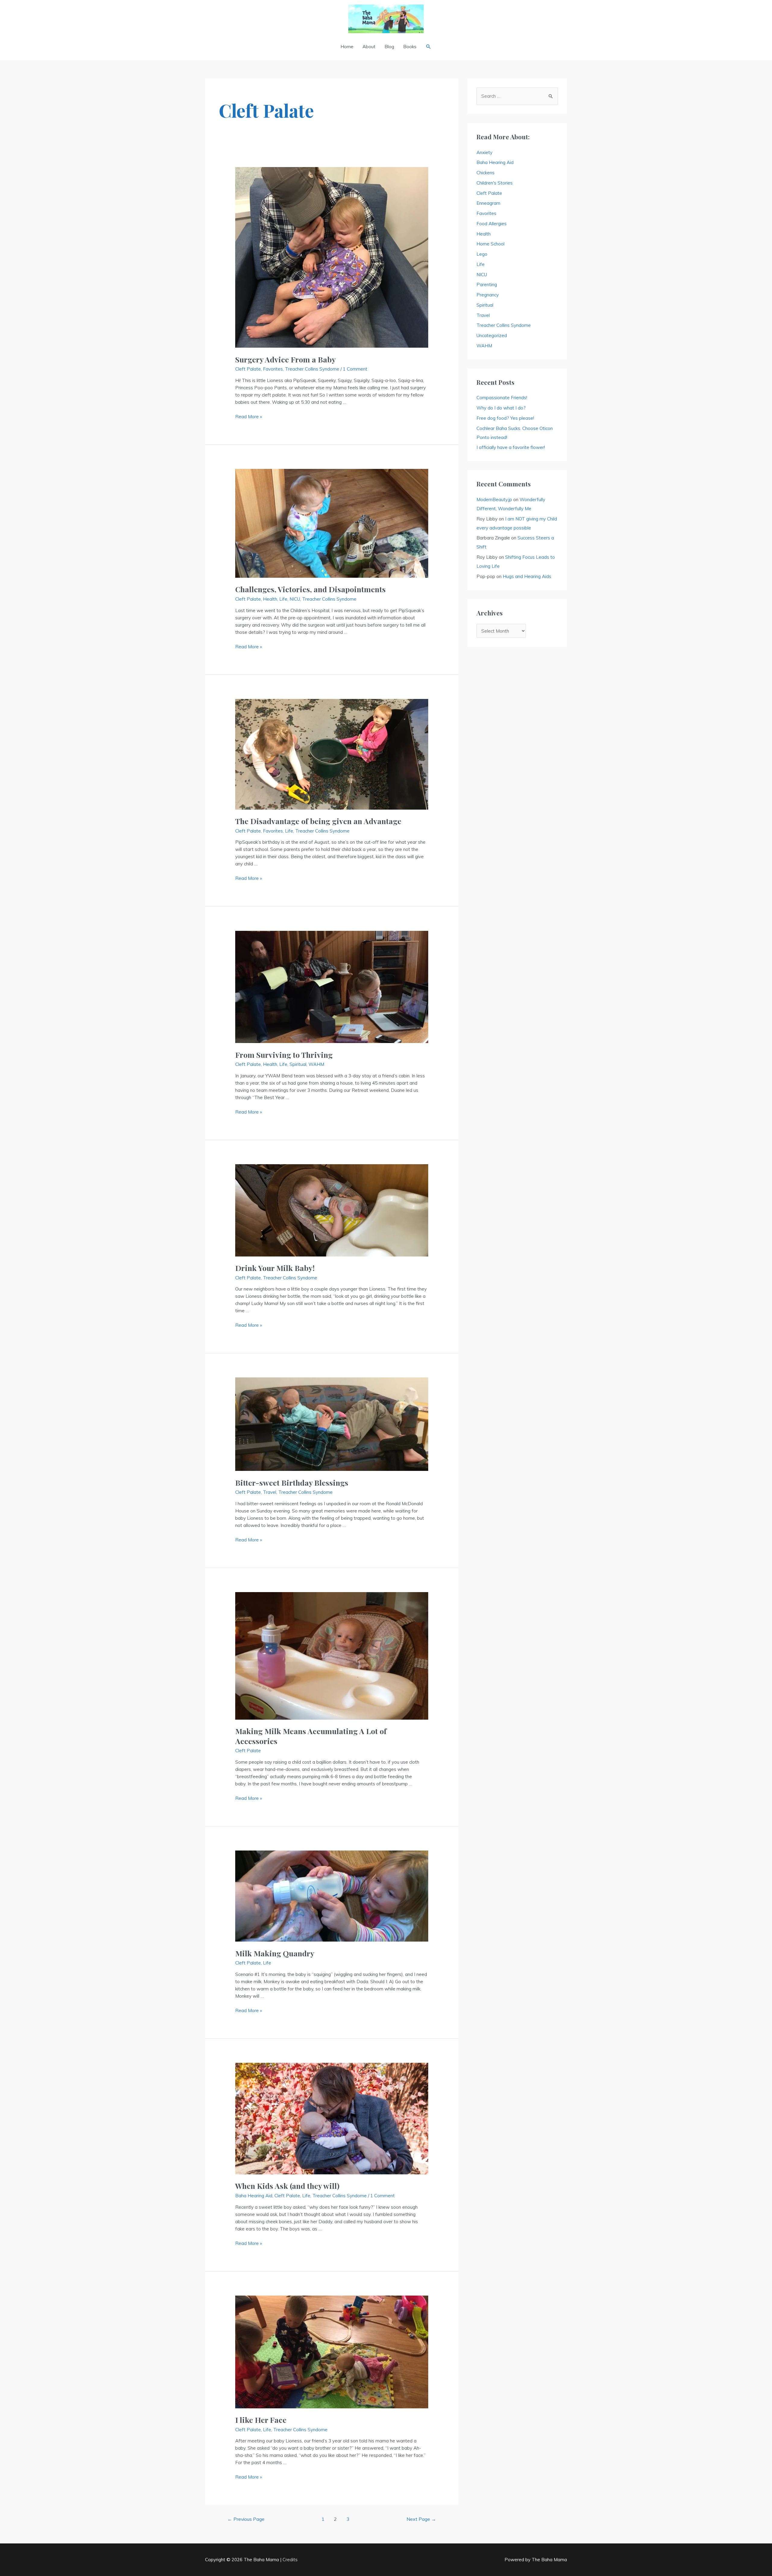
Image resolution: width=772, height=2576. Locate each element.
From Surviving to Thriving (284, 1055)
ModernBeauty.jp (494, 499)
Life (283, 599)
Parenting (487, 284)
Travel (270, 1492)
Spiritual (298, 1064)
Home (347, 47)
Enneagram (488, 203)
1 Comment (355, 369)
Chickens (486, 173)
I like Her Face (261, 2420)
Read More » (249, 417)
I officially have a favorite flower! (511, 447)
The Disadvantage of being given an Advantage (318, 821)
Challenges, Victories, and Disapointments (310, 589)
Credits (290, 2560)
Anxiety (484, 152)
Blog (389, 47)
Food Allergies (492, 224)
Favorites (273, 369)
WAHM (316, 1064)
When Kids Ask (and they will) (287, 2186)
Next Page (421, 2519)
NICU (295, 599)
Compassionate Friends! (502, 398)
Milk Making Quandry (275, 1953)
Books (410, 47)
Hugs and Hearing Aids (527, 576)
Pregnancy (488, 295)
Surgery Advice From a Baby (285, 359)
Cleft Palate (248, 369)
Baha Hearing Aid (254, 2196)
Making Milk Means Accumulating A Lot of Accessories (311, 1736)
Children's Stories (495, 183)
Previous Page (246, 2519)
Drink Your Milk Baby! (275, 1268)
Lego (482, 254)
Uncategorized (492, 335)
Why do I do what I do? (501, 408)
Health (270, 599)
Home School (490, 244)
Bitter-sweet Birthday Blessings (292, 1482)
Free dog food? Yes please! (505, 418)
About (369, 47)
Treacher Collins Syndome (312, 369)
